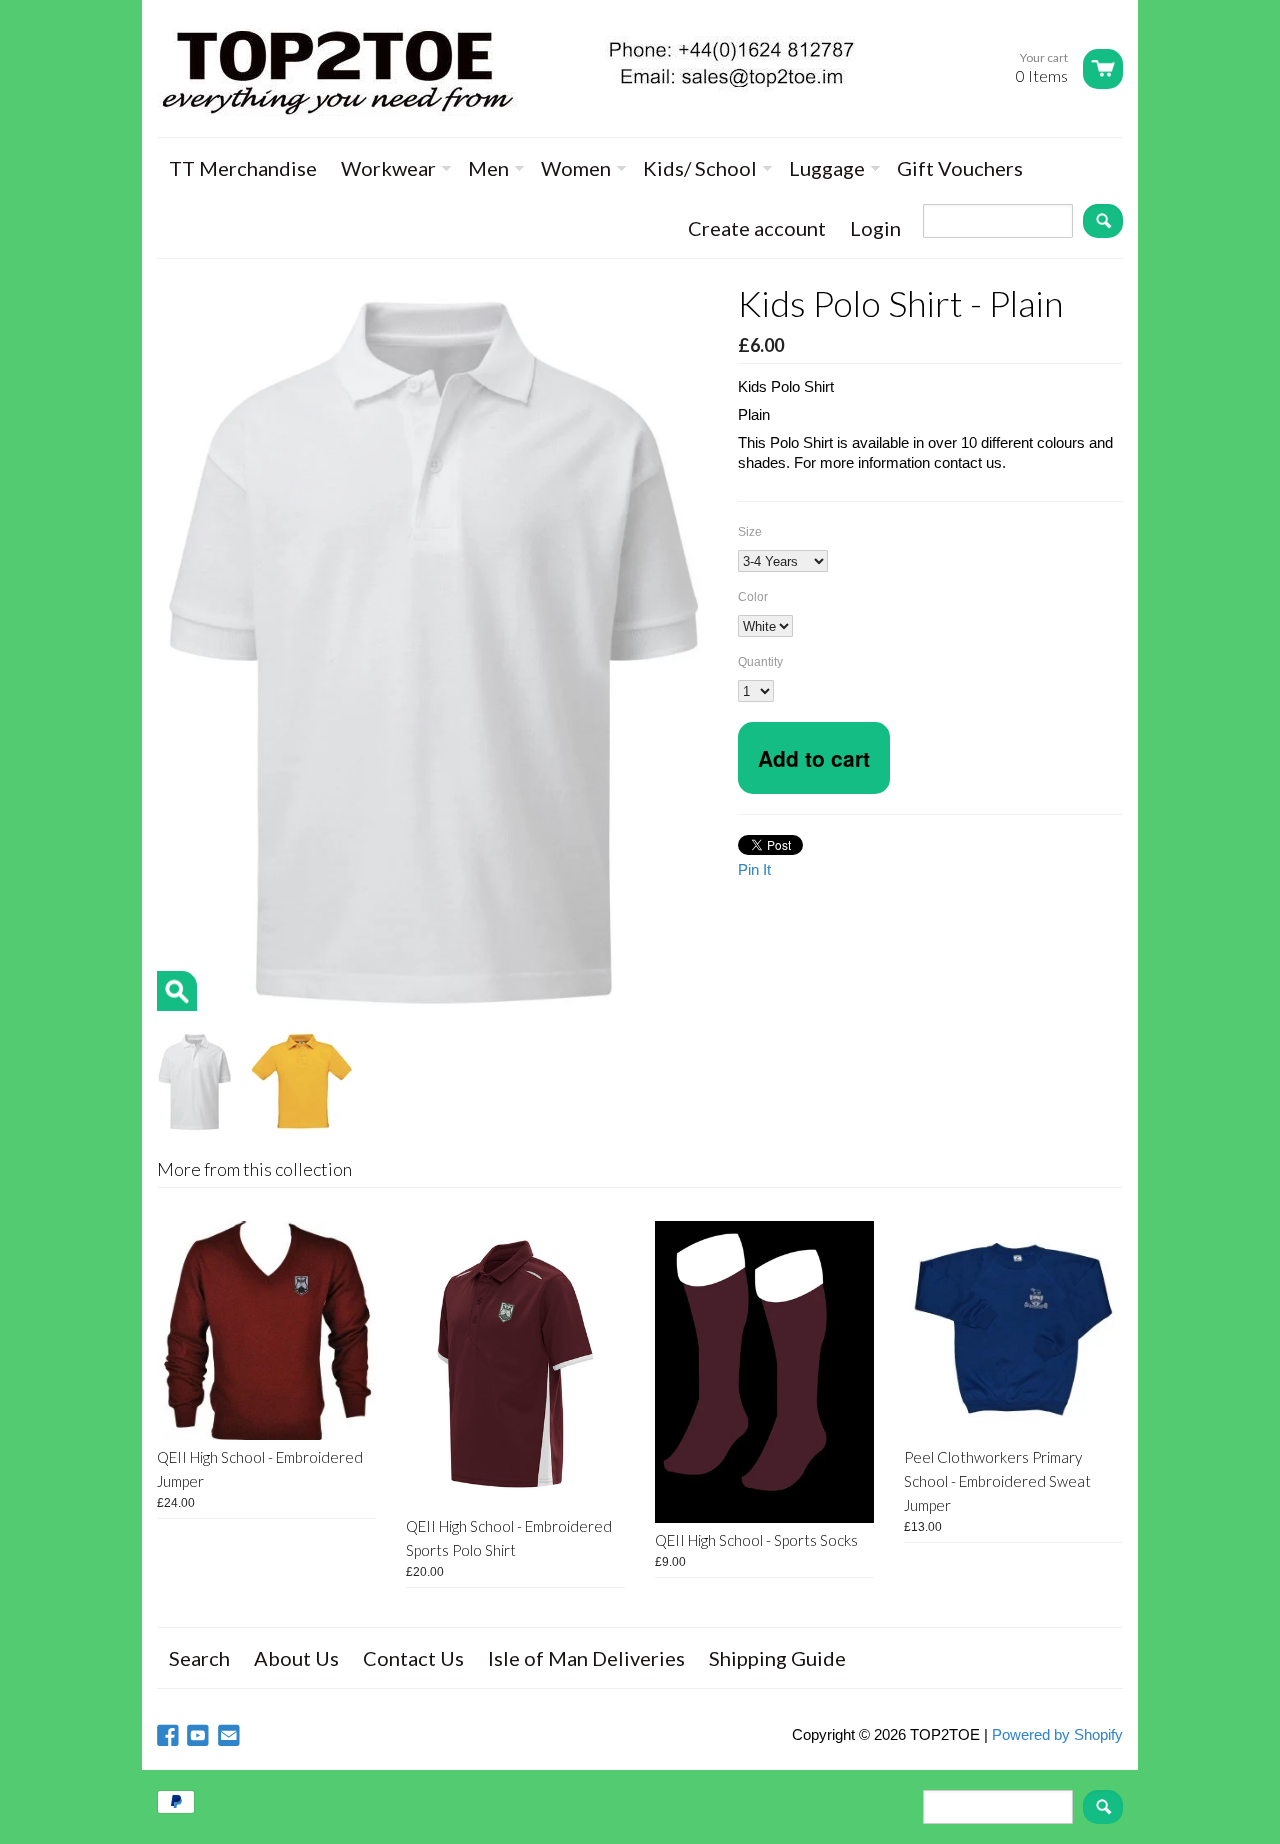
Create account (757, 228)
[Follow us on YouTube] (200, 1736)
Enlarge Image (177, 991)
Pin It (754, 869)
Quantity (760, 662)
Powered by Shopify (1057, 1734)
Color (753, 597)
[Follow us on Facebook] (170, 1736)
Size (750, 532)
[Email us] (231, 1736)
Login (875, 228)
